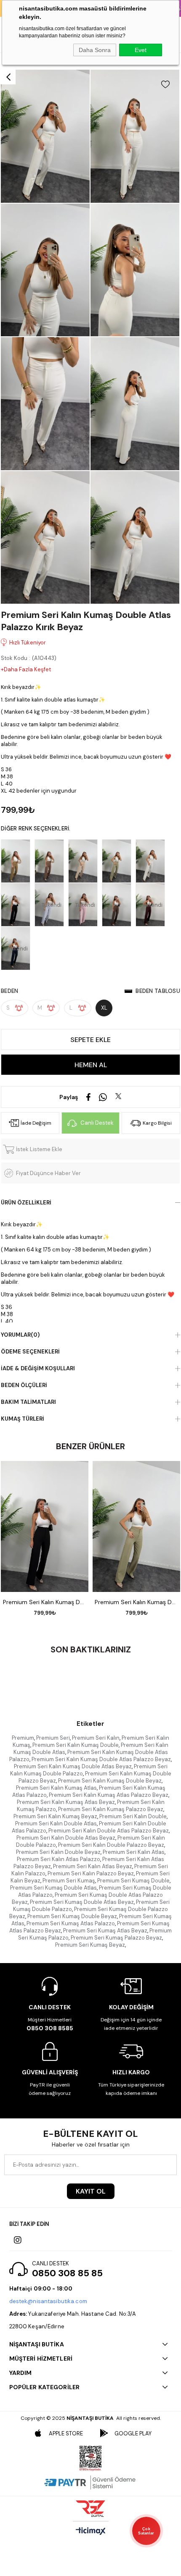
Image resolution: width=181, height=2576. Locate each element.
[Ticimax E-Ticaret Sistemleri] (91, 2532)
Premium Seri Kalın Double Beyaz (58, 1852)
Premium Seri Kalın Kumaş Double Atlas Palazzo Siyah (45, 1602)
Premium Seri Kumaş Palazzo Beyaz (116, 1938)
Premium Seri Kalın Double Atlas (56, 1823)
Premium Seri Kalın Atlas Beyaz (93, 1866)
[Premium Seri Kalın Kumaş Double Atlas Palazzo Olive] (18, 861)
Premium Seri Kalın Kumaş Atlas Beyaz (66, 1802)
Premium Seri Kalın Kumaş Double (76, 1745)
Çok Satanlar (146, 2531)
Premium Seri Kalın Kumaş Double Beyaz (110, 1781)
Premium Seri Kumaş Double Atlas (53, 1888)
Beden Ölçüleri (24, 1385)
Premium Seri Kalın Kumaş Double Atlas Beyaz (73, 1766)
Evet (141, 50)
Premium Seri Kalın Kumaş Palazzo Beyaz (111, 1809)
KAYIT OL (91, 2191)
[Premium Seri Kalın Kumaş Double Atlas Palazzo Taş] (85, 861)
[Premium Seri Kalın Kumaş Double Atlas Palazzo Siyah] (18, 905)
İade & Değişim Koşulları (38, 1368)
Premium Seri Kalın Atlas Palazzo (59, 1859)
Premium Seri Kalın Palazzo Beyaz (91, 1873)
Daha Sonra (95, 50)
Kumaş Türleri (23, 1419)
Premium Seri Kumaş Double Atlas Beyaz (82, 1902)
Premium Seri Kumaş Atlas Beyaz (105, 1931)
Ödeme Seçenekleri (30, 1352)
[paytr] (90, 2482)
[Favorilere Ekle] (165, 84)
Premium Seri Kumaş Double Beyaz (72, 1916)
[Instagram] (18, 2240)
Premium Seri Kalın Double (133, 1816)
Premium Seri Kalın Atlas (134, 1852)
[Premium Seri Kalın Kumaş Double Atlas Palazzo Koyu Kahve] (119, 905)
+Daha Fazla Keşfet (26, 669)
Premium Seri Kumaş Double (133, 1881)
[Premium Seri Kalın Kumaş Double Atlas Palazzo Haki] (119, 861)
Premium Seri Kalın (96, 1738)
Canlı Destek (97, 1123)
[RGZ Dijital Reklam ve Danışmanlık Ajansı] (90, 2508)
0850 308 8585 (50, 2028)
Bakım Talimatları (28, 1402)
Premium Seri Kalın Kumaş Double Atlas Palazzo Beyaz (101, 1759)
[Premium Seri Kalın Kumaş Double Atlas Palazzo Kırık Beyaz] (152, 861)
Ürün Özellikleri (26, 1203)
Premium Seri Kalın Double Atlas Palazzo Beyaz (109, 1831)
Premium (23, 1738)
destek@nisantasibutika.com (48, 2301)
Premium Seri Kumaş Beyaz (90, 1945)
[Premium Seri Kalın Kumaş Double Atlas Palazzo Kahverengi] (51, 861)
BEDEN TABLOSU (158, 991)
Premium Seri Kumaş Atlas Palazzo (71, 1923)
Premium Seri (53, 1738)
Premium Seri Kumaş (69, 1881)
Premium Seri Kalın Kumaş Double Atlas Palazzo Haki (136, 1602)
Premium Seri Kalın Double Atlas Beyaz (66, 1838)
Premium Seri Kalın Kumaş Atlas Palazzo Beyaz (109, 1795)
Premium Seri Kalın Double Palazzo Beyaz (111, 1845)
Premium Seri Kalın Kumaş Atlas (56, 1788)
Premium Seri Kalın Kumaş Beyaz (55, 1816)
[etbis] (90, 2458)
